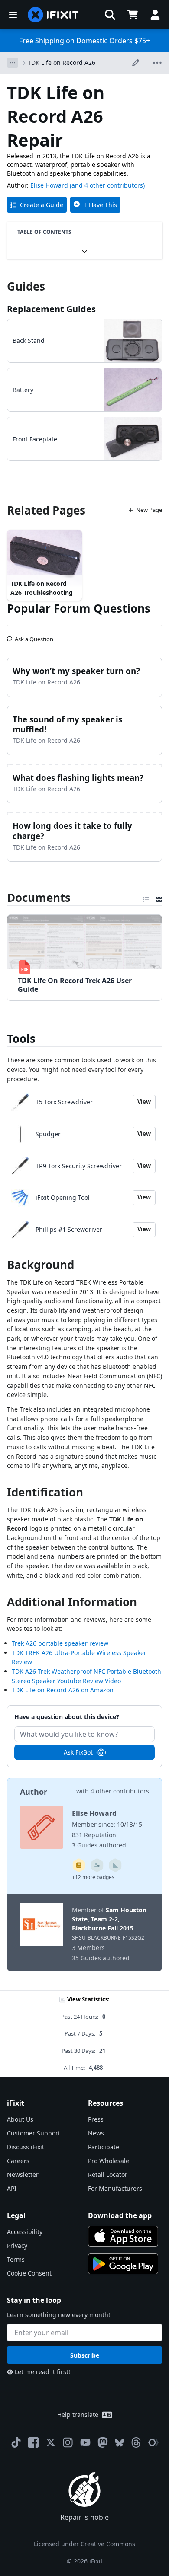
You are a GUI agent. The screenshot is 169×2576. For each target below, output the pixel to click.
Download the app (120, 2215)
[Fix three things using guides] (97, 1865)
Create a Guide (42, 205)
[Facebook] (33, 2442)
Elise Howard (49, 185)
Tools (21, 1039)
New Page (149, 510)
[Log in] (155, 15)
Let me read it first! (42, 2372)
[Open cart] (133, 15)
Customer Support (34, 2133)
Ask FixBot (78, 1752)
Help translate (78, 2415)
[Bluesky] (119, 2443)
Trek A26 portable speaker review (60, 1643)
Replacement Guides (51, 309)
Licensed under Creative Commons (84, 2544)
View (144, 1102)
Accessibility (25, 2232)
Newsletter (23, 2175)
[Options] (13, 63)
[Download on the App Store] (123, 2236)
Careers (18, 2161)
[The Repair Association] (153, 2442)
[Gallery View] (159, 898)
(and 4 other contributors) (107, 185)
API (12, 2188)
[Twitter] (51, 2442)
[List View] (146, 898)
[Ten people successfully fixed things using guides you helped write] (115, 1865)
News (96, 2133)
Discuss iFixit (26, 2147)
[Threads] (136, 2442)
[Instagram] (68, 2442)
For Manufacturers (115, 2188)
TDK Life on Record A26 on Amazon (63, 1690)
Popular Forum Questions (79, 608)
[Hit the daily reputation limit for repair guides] (79, 1865)
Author (34, 1792)
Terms (16, 2259)
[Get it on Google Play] (123, 2264)
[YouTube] (85, 2442)
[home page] (53, 15)
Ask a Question (34, 636)
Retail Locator (108, 2175)
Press (96, 2119)
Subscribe (85, 2355)
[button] (110, 15)
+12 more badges (93, 1877)
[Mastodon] (103, 2442)
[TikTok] (16, 2442)
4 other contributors (120, 1791)
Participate (104, 2147)
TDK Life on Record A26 (62, 62)
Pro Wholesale (109, 2161)
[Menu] (13, 15)
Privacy (17, 2245)
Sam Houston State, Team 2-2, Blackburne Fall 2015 (109, 1919)
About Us (20, 2119)
